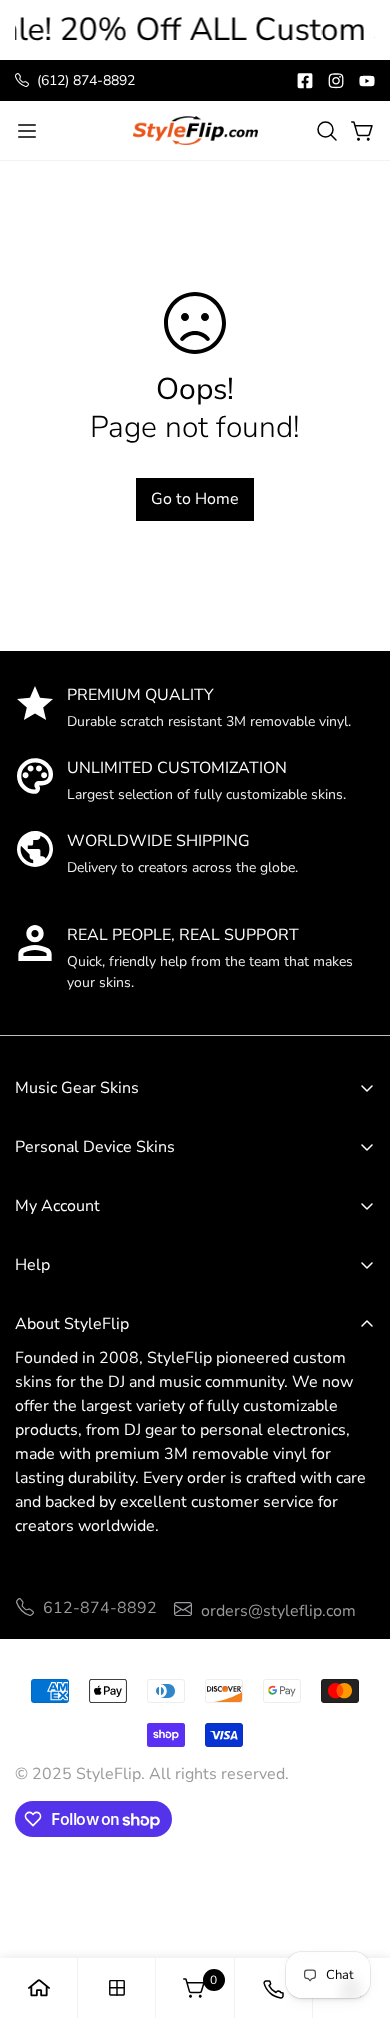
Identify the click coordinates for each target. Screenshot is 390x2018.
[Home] (39, 1988)
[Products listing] (117, 1988)
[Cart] (363, 131)
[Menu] (27, 131)
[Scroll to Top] (354, 1870)
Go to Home (195, 499)
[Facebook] (305, 81)
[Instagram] (336, 81)
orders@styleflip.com (278, 1611)
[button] (327, 131)
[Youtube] (367, 81)
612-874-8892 (100, 1608)
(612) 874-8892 (86, 80)
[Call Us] (273, 1988)
